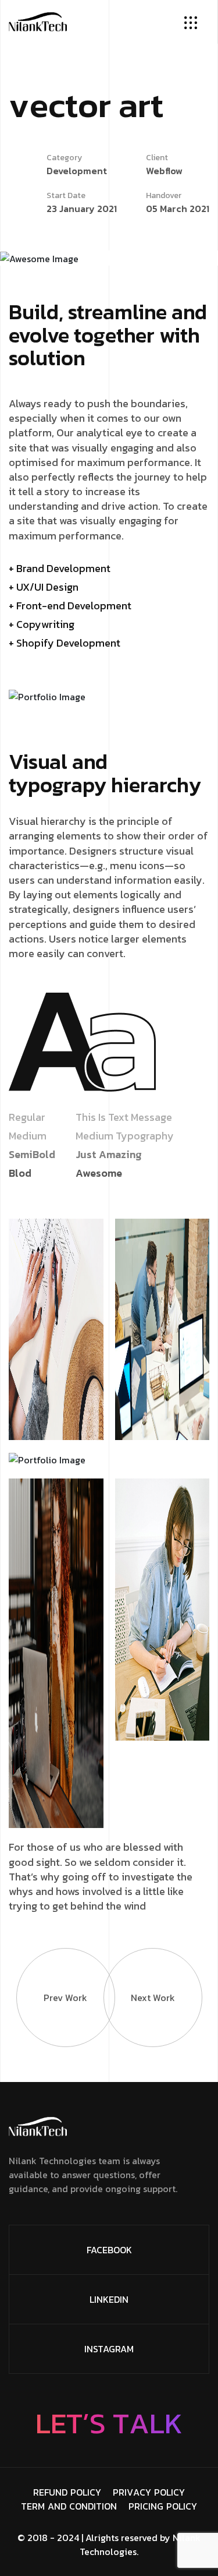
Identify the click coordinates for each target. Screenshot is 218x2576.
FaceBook (109, 2250)
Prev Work (65, 1998)
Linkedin (109, 2299)
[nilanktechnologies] (38, 20)
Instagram (109, 2349)
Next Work (153, 1998)
